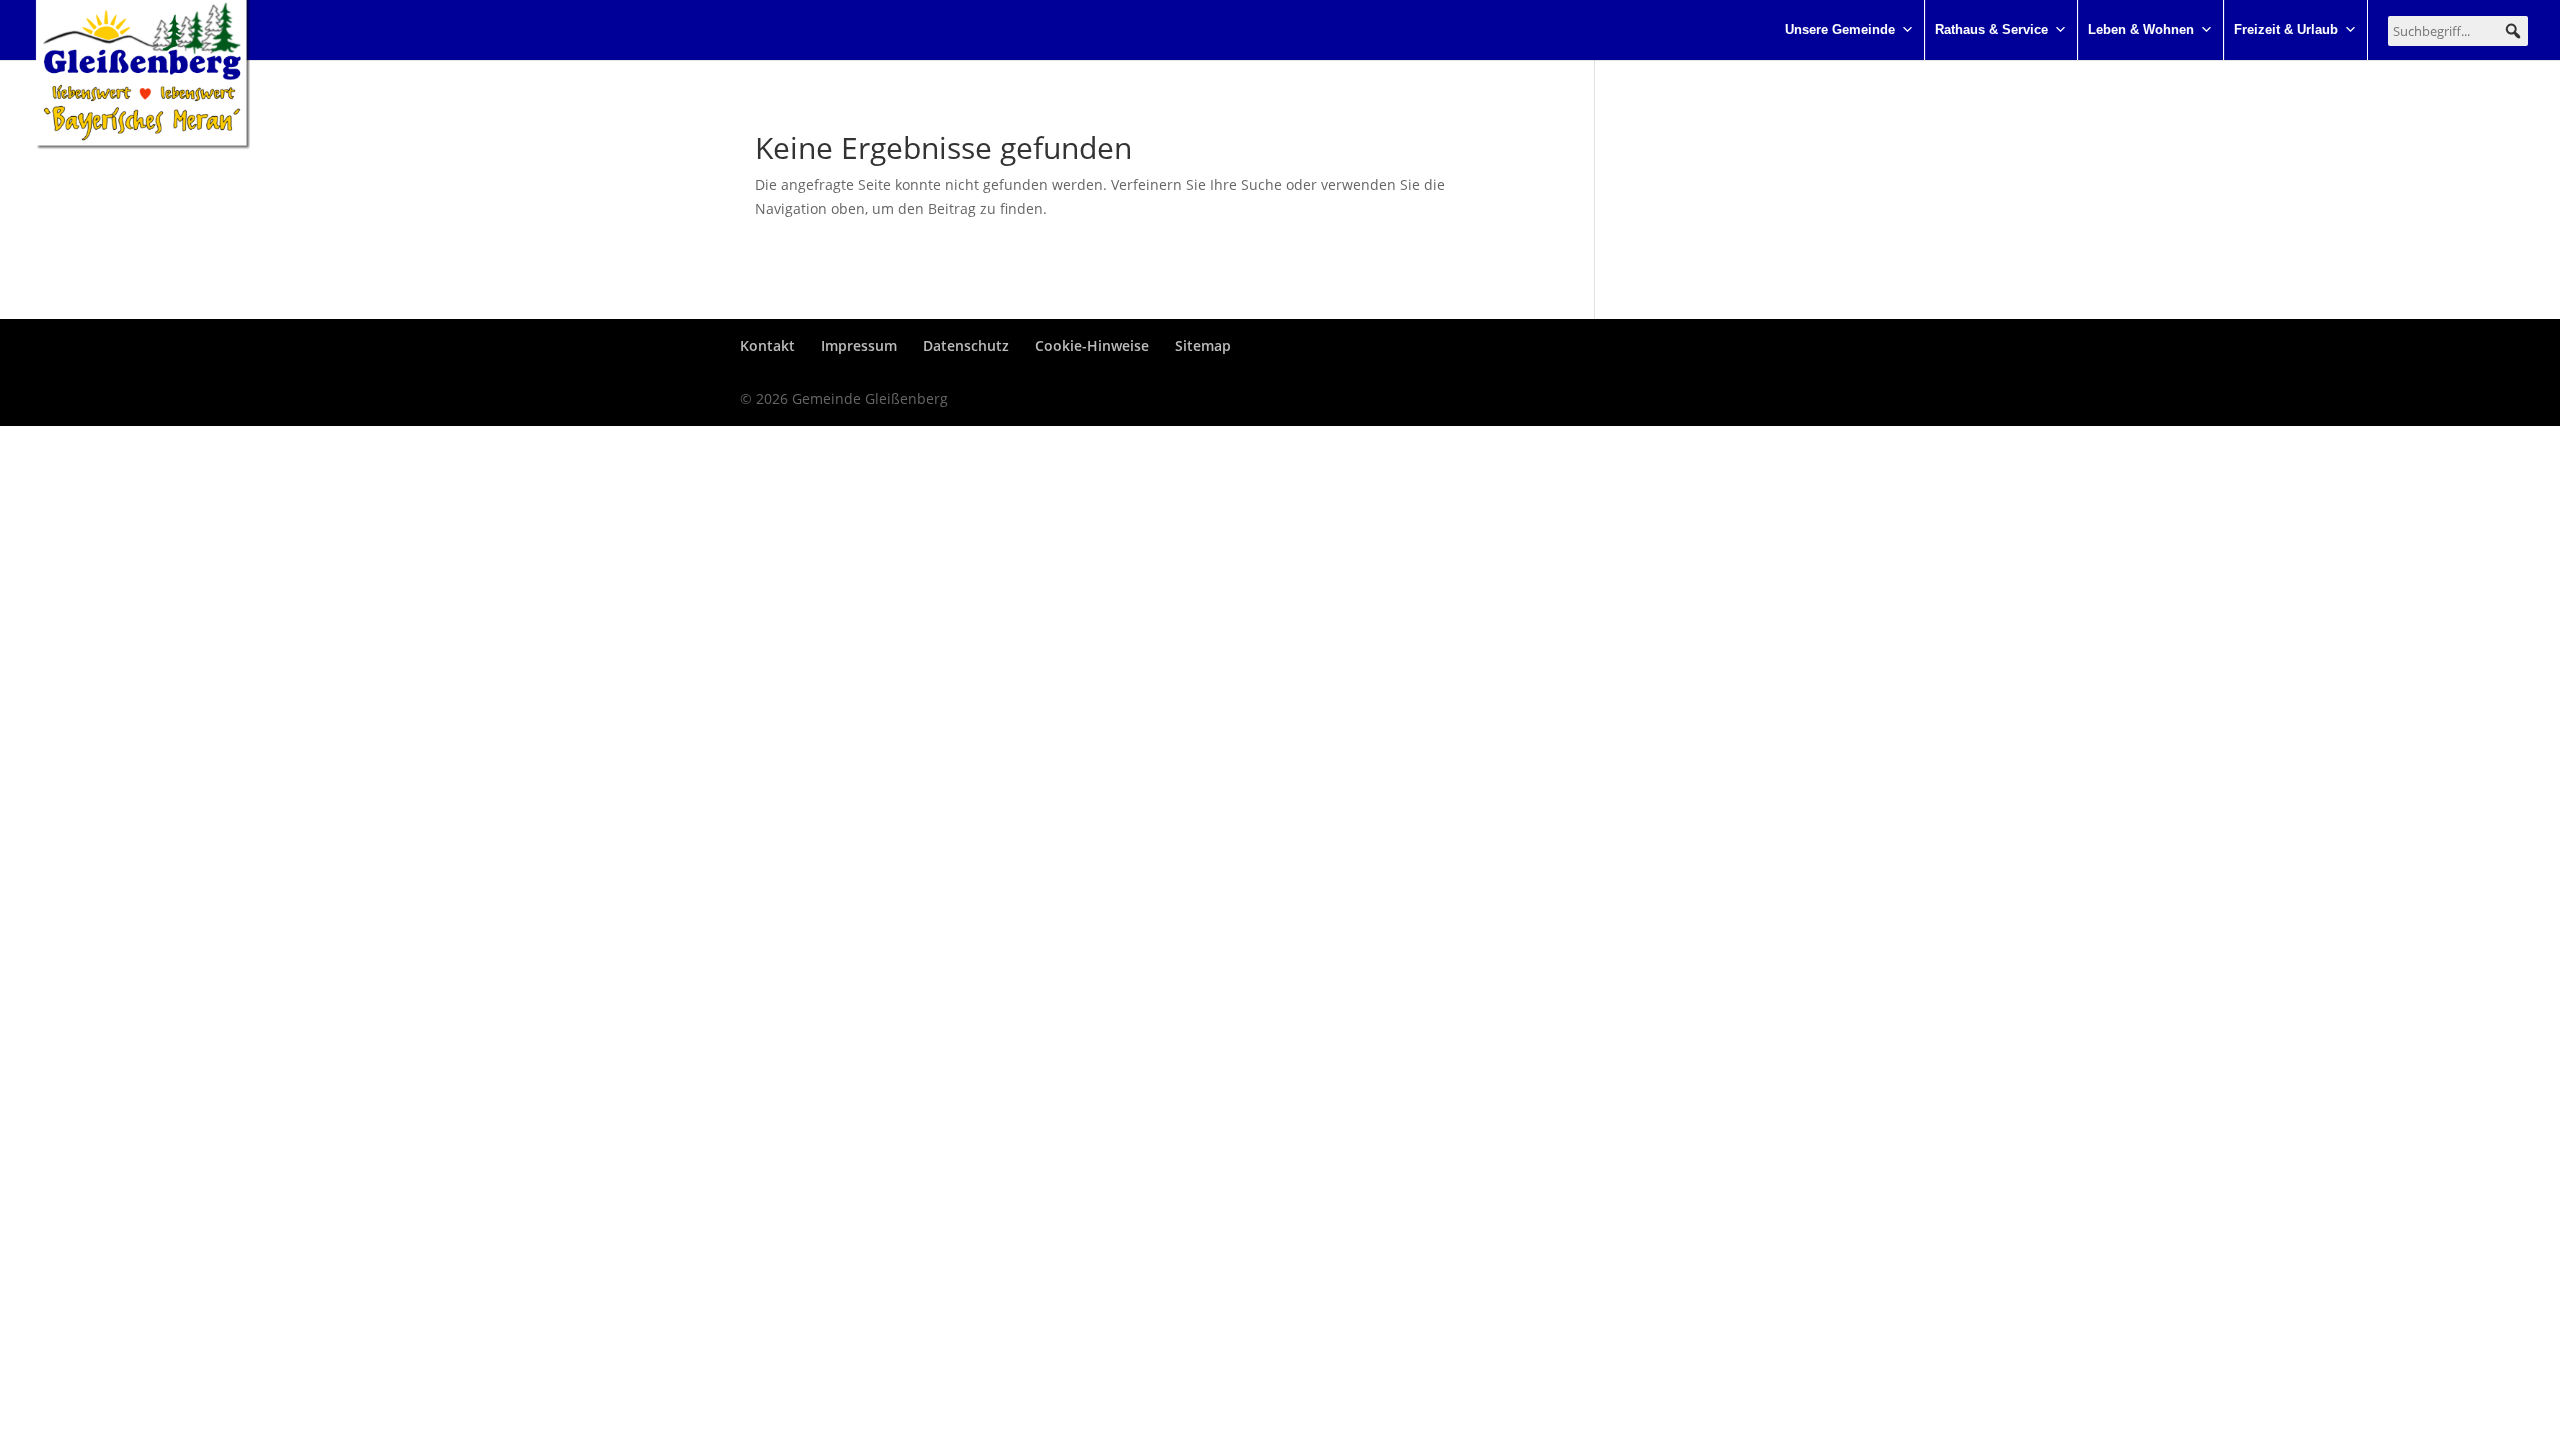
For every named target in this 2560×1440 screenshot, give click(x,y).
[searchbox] (2458, 31)
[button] (2513, 31)
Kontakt (767, 345)
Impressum (859, 345)
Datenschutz (966, 345)
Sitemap (1203, 345)
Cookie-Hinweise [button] (1092, 345)
